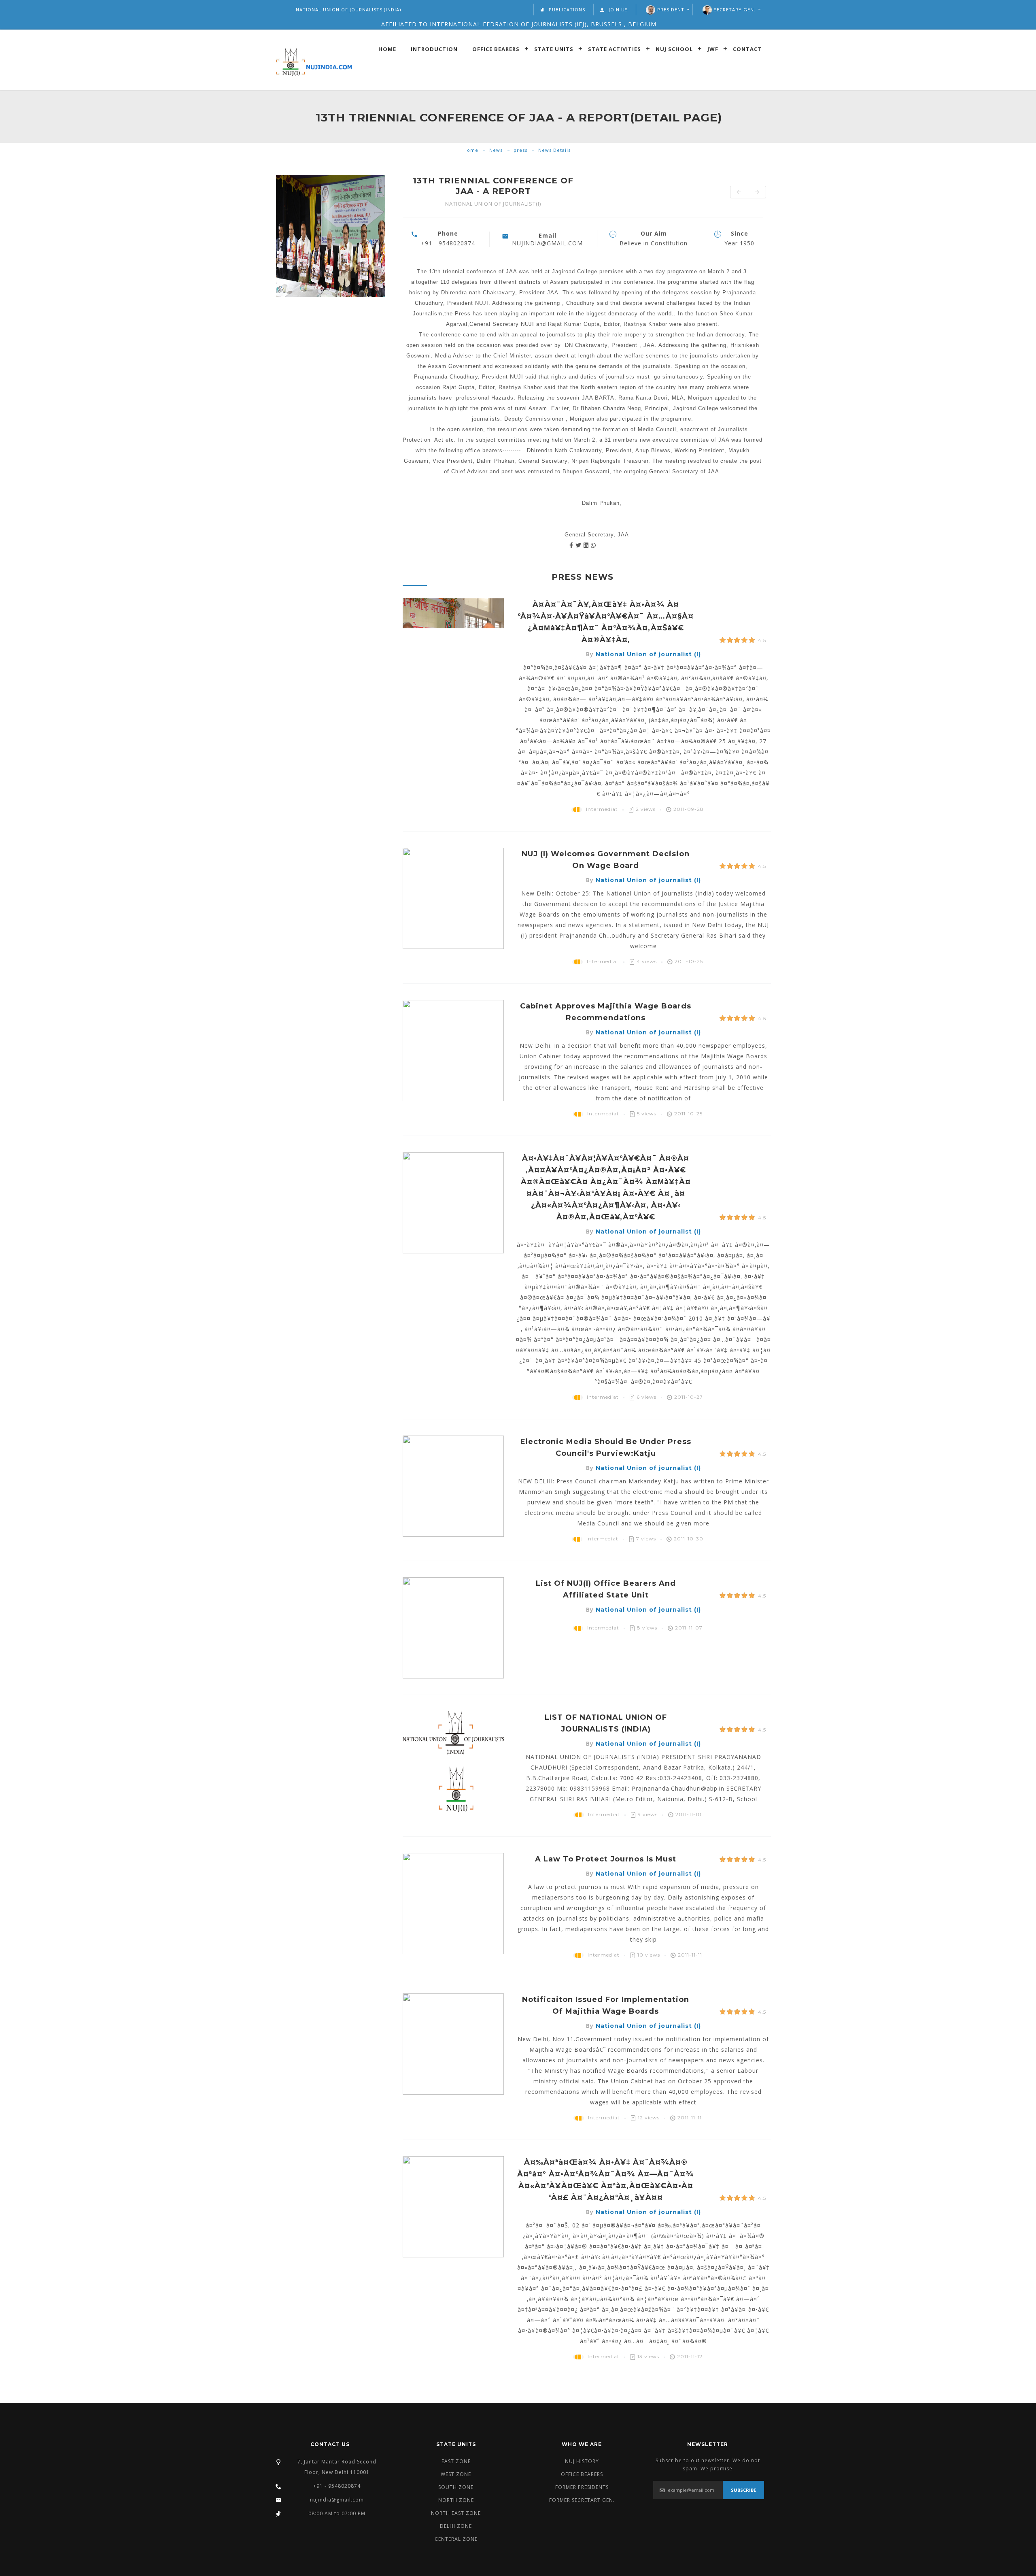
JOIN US (618, 10)
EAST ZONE (456, 2461)
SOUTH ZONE (456, 2487)
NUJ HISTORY (582, 2461)
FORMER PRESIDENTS (582, 2487)
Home (387, 49)
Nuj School (674, 49)
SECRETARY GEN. (735, 10)
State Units (554, 49)
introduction (434, 49)
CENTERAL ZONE (456, 2539)
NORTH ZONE (456, 2500)
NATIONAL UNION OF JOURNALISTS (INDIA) (348, 10)
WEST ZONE (456, 2474)
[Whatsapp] (593, 545)
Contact (747, 49)
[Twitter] (580, 545)
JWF (713, 49)
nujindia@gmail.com (337, 2500)
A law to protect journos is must (606, 1859)
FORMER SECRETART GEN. (582, 2500)
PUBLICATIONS (567, 10)
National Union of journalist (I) (648, 654)
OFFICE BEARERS (582, 2474)
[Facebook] (572, 545)
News (496, 150)
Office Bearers (496, 49)
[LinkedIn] (587, 545)
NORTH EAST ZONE (456, 2513)
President (671, 10)
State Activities (615, 49)
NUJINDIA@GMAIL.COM (547, 243)
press (520, 150)
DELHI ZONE (456, 2526)
